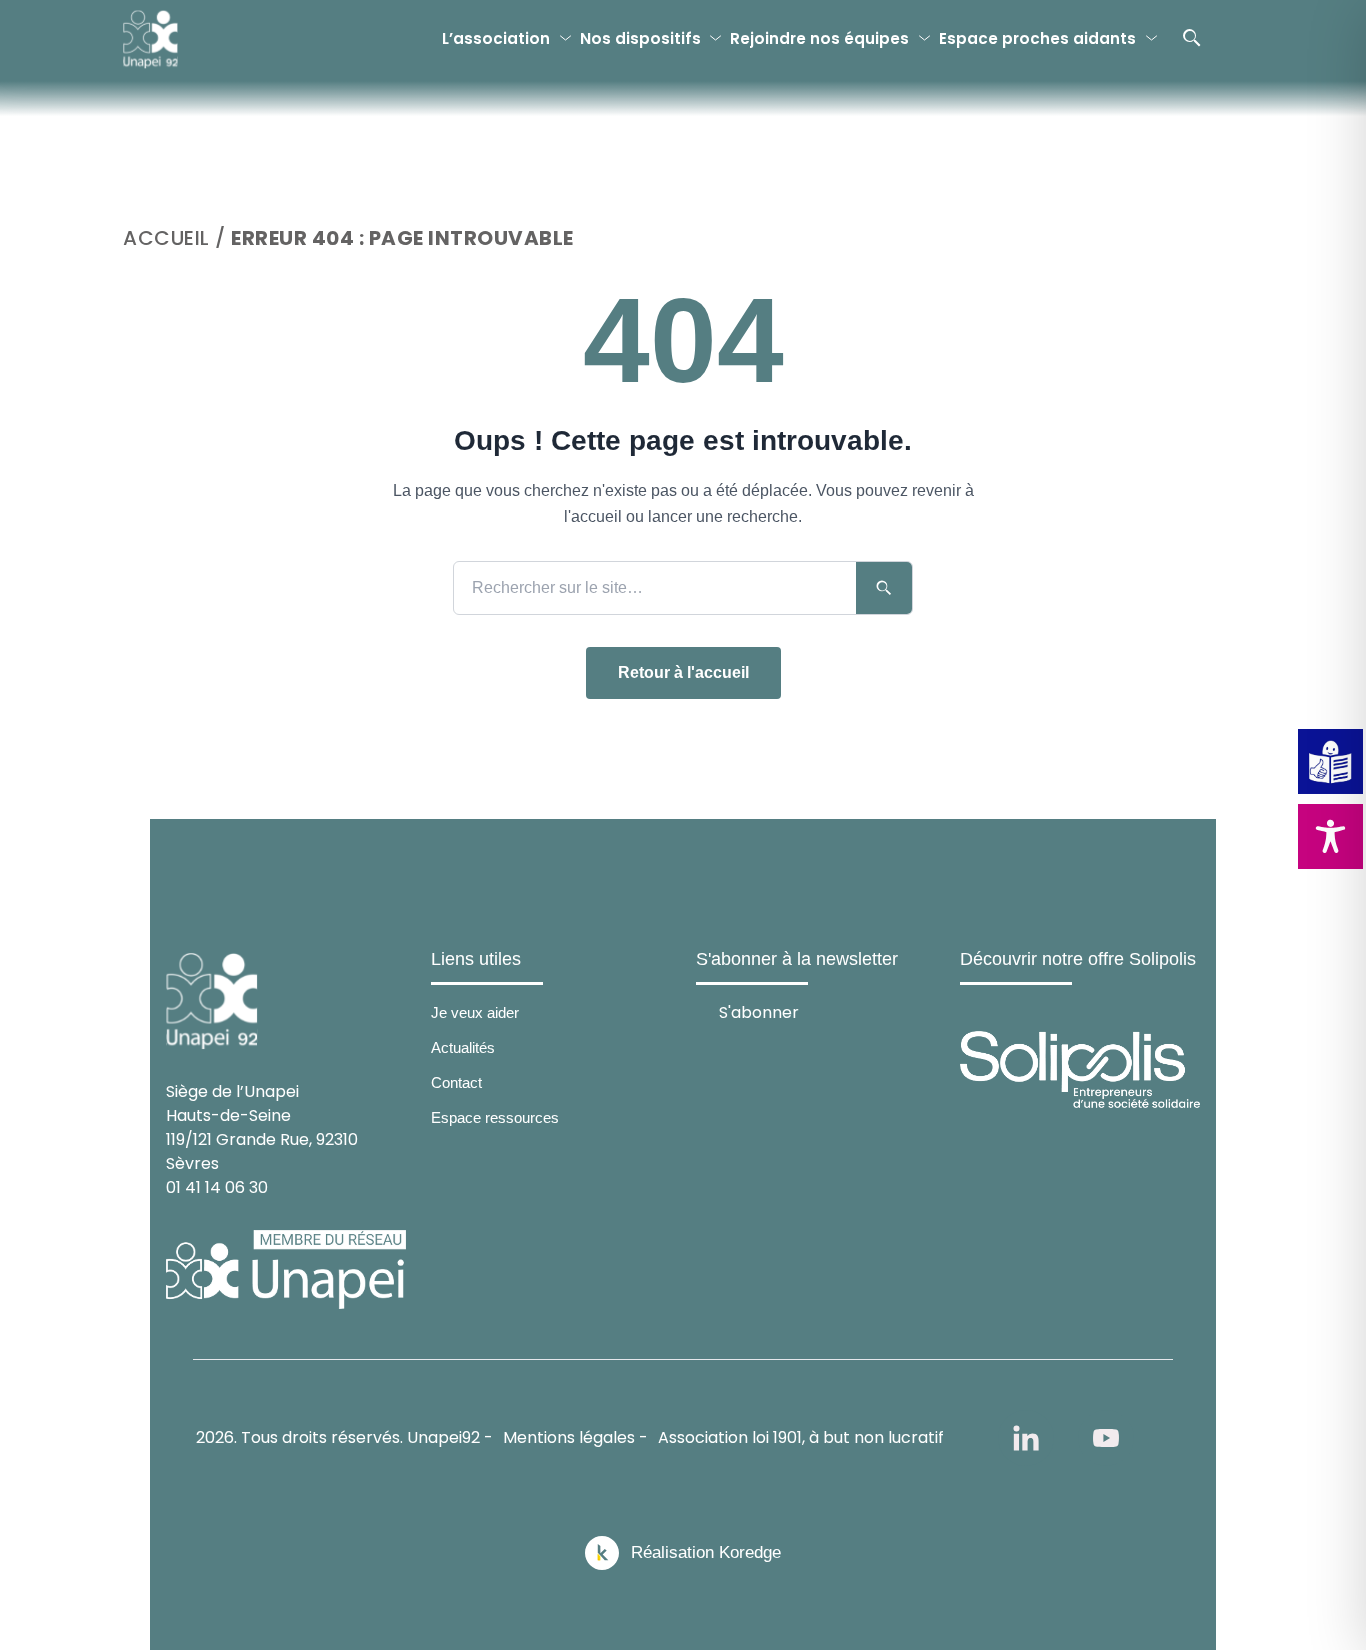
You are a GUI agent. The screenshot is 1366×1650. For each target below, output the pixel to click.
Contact (456, 1082)
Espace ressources (495, 1117)
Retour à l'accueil (683, 672)
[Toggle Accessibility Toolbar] (1330, 836)
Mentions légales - (575, 1437)
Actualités (463, 1047)
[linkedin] (1026, 1438)
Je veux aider (475, 1012)
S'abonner (759, 1011)
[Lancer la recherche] (884, 588)
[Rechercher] (1192, 38)
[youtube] (1106, 1438)
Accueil (166, 238)
